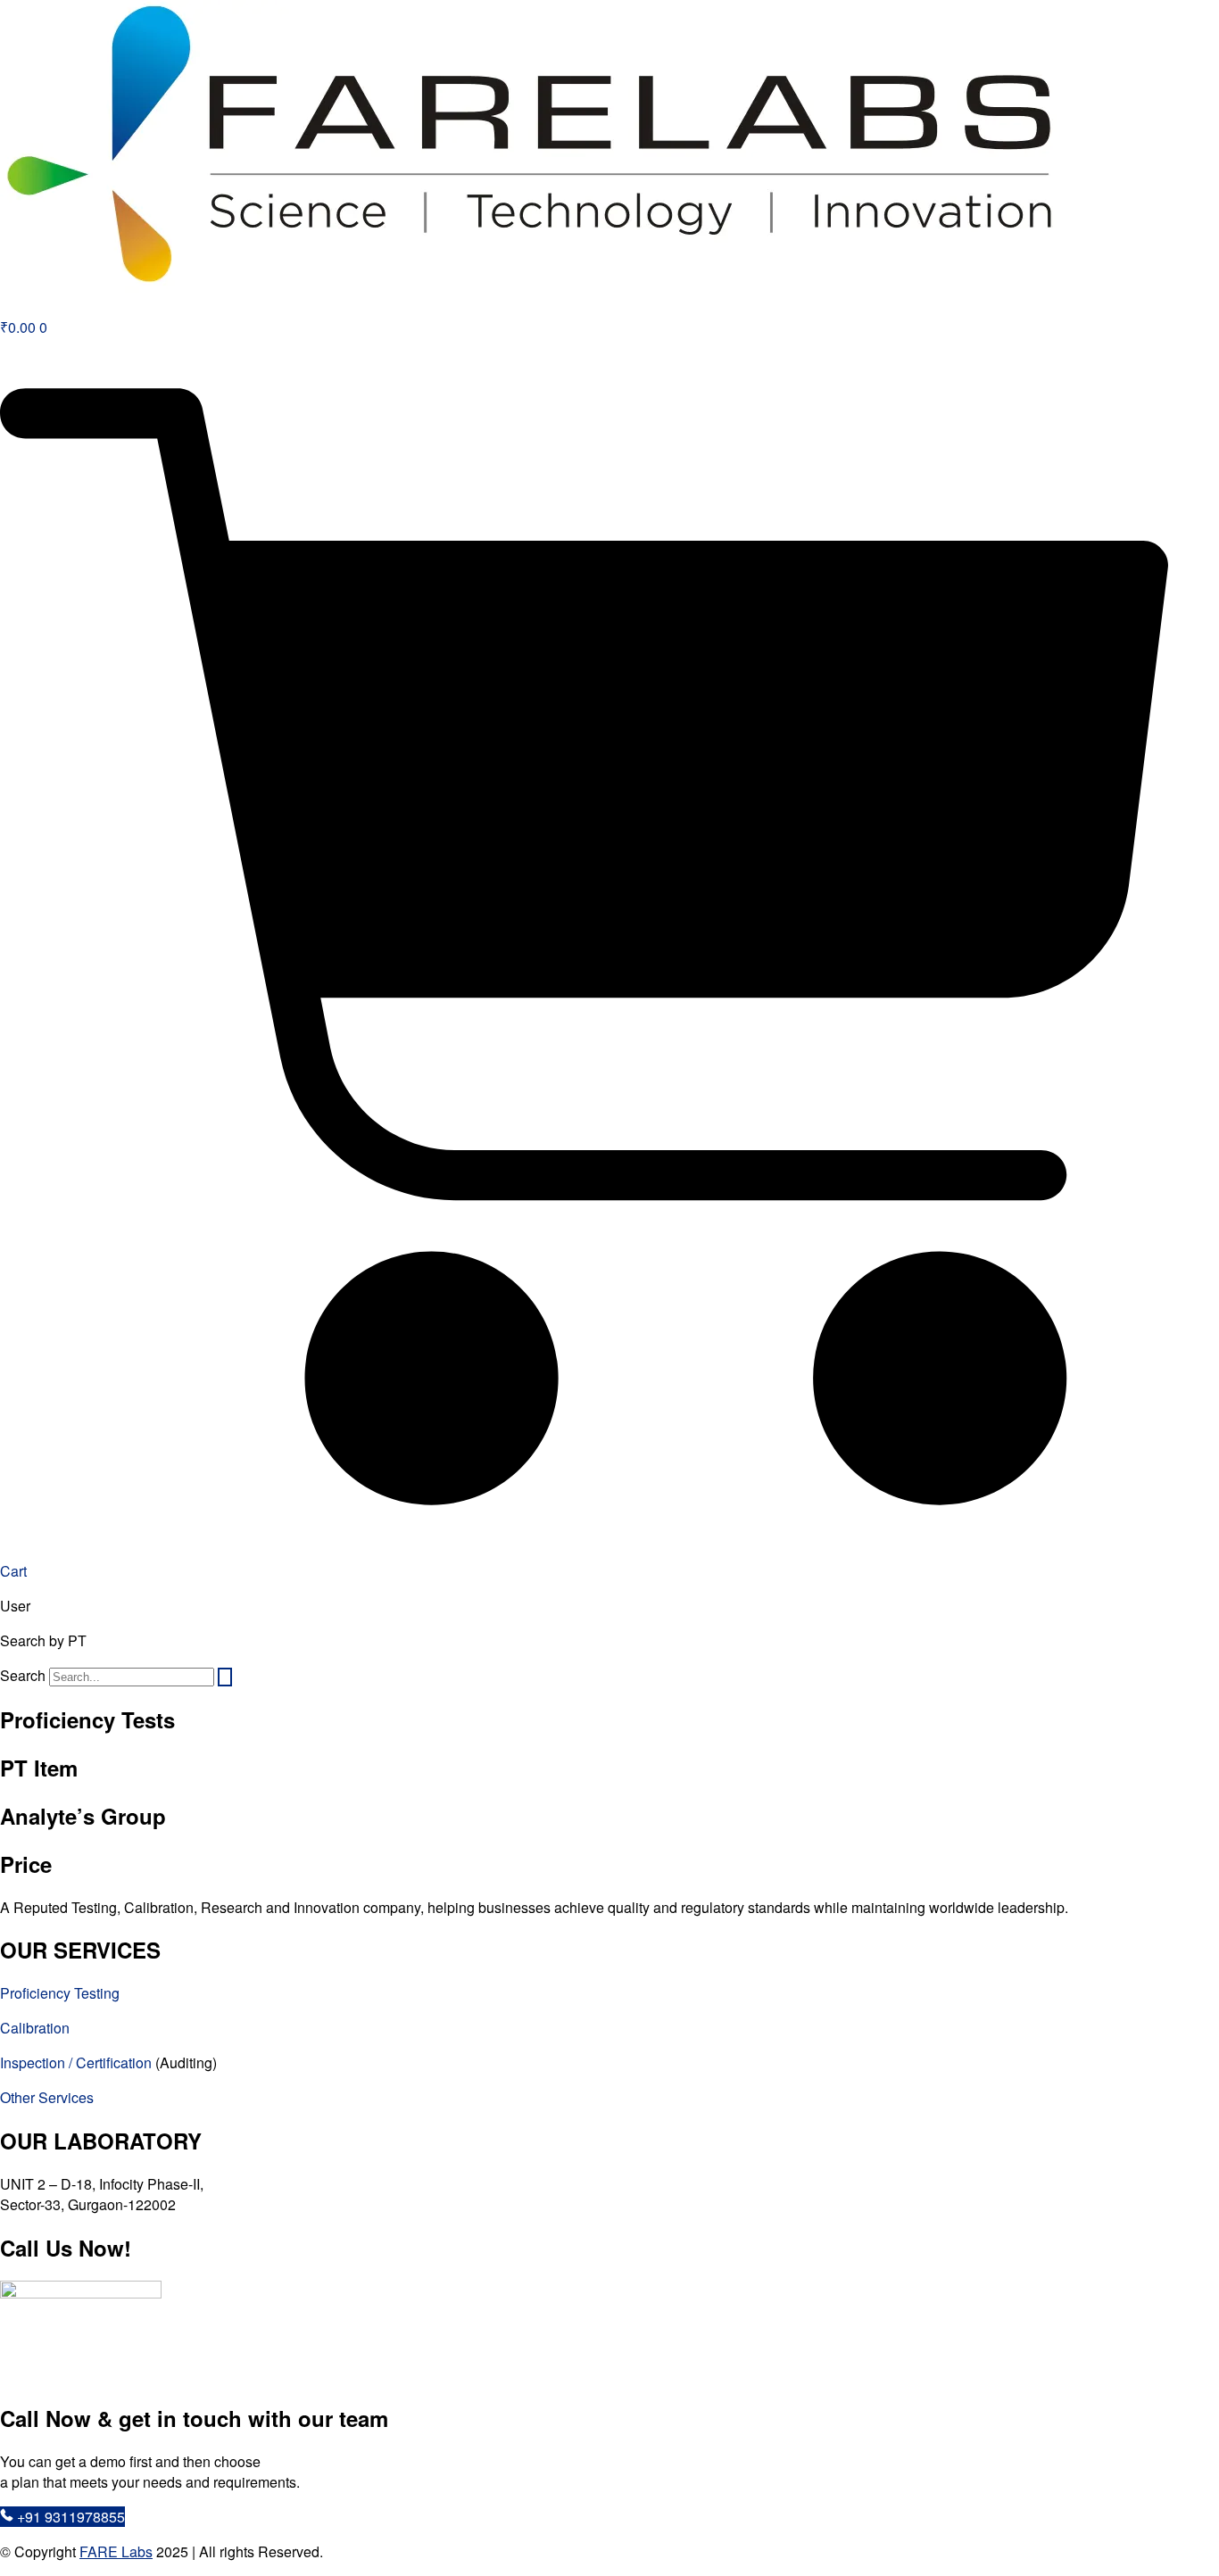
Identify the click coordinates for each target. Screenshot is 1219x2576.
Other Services (47, 2097)
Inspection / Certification (78, 2062)
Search (23, 1675)
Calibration (35, 2028)
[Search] (225, 1677)
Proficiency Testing (60, 1993)
